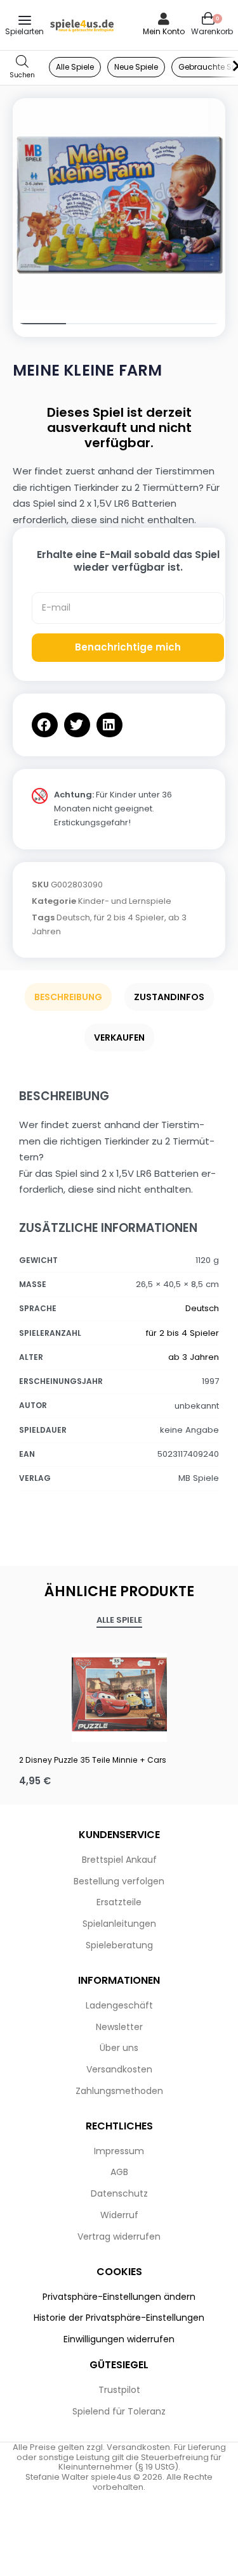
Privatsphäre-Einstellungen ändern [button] (119, 2297)
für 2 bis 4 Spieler (129, 917)
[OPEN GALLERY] (119, 204)
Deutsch (73, 917)
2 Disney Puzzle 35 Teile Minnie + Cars (93, 1760)
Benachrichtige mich (128, 647)
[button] (45, 725)
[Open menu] (25, 20)
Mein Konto (164, 31)
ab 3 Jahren (194, 1357)
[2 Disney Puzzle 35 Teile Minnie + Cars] (119, 1694)
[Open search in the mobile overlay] (22, 67)
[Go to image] (39, 324)
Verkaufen (119, 1037)
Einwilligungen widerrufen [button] (119, 2339)
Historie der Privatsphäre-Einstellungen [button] (119, 2318)
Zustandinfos (169, 997)
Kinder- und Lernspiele (125, 901)
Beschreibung (68, 997)
